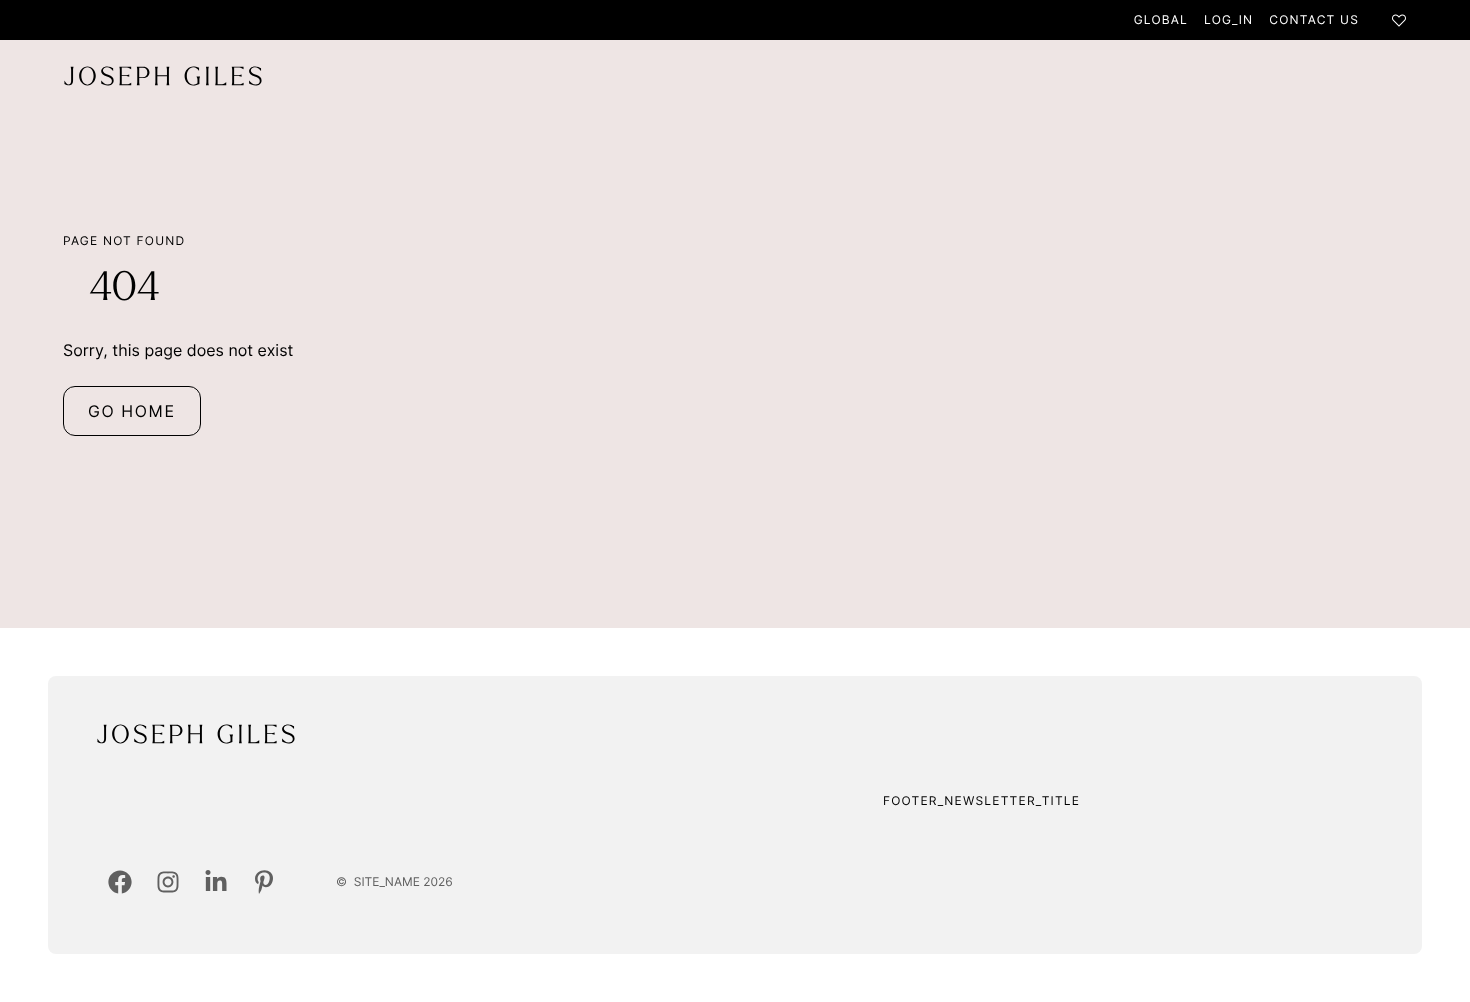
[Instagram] (168, 882)
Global (1161, 19)
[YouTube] (264, 882)
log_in (1228, 19)
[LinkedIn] (216, 882)
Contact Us (1314, 19)
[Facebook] (120, 882)
